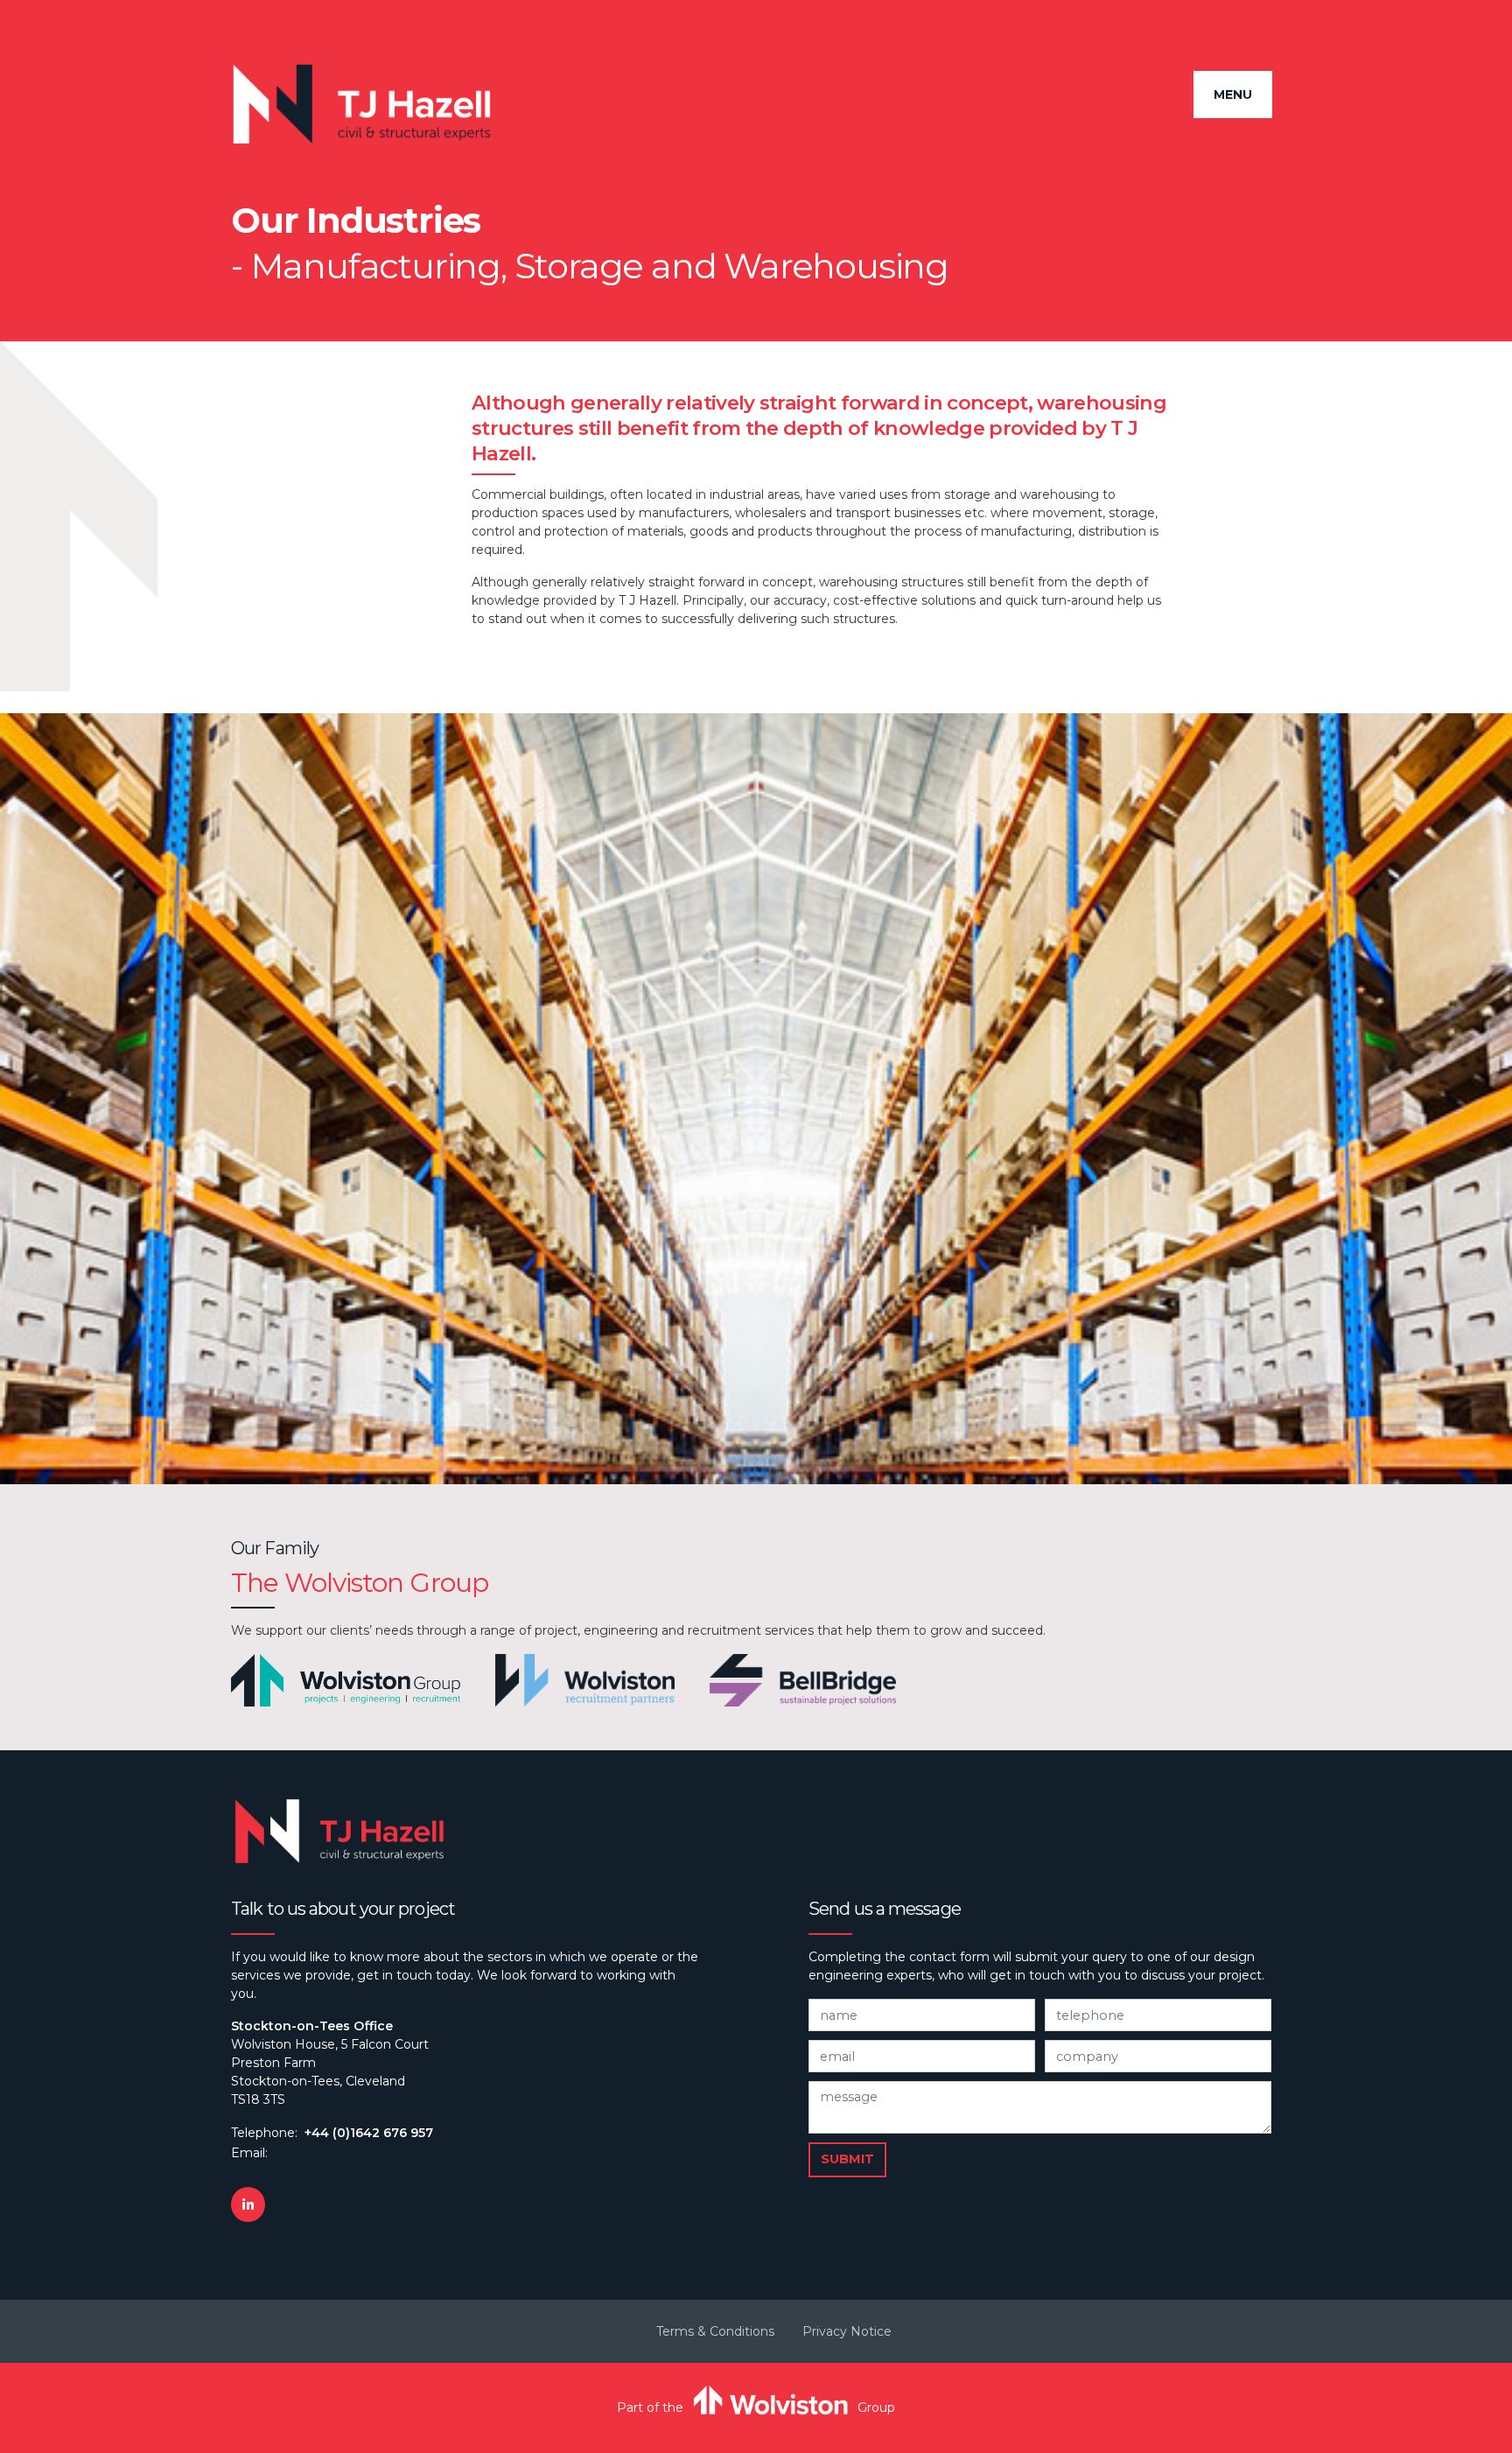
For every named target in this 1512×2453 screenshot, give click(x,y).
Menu (1233, 95)
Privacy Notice (847, 2331)
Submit (847, 2159)
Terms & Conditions (715, 2331)
